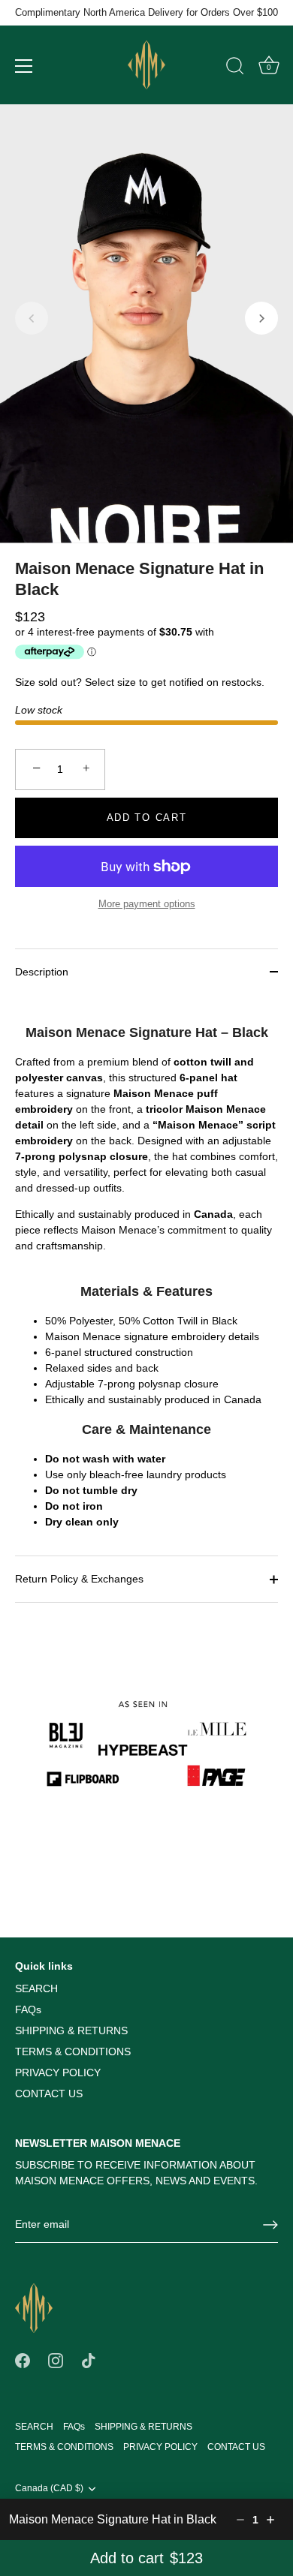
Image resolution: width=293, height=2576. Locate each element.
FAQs (28, 2009)
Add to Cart (147, 818)
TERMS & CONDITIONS (73, 2051)
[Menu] (24, 66)
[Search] (235, 68)
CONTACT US (49, 2094)
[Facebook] (23, 2360)
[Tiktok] (89, 2360)
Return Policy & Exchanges (79, 1579)
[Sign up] (270, 2225)
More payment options (147, 904)
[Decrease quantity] (240, 2520)
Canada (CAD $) (49, 2488)
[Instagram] (56, 2360)
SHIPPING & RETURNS (71, 2030)
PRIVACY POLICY (58, 2073)
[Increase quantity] (270, 2520)
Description (42, 972)
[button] (32, 318)
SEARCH (36, 1988)
